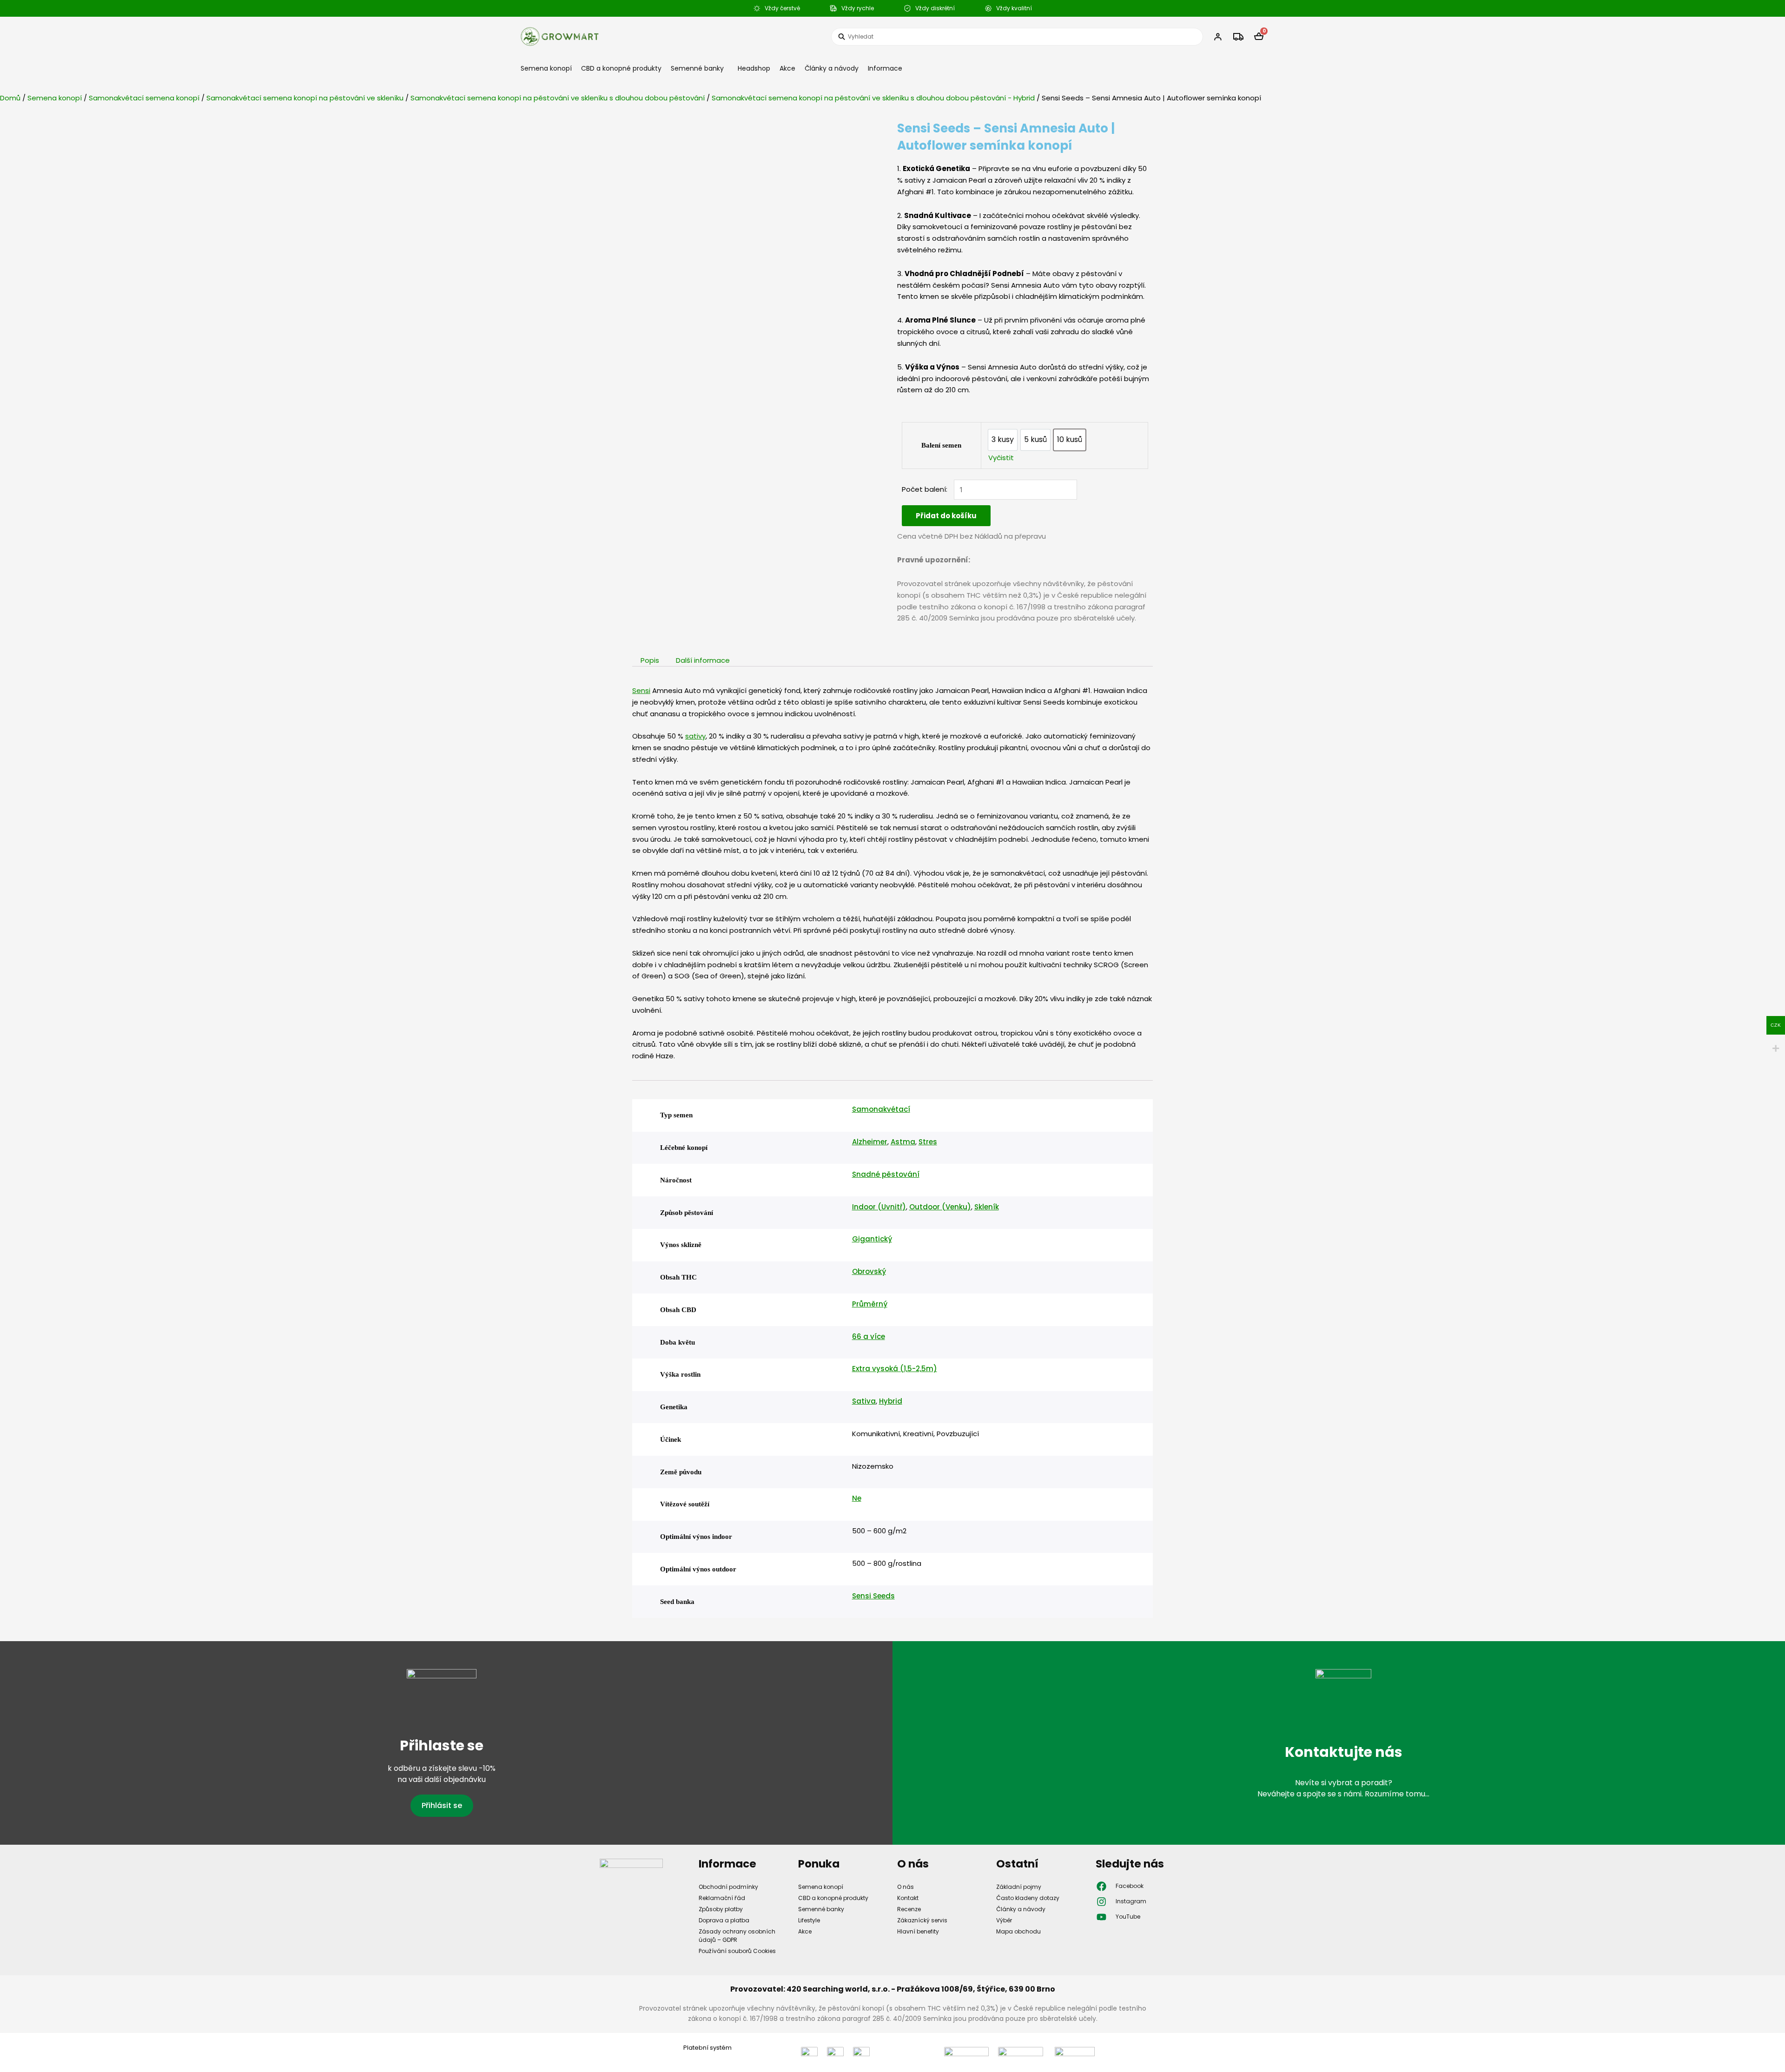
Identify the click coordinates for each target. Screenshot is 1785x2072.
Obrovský (869, 1271)
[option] (1003, 440)
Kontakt (908, 1898)
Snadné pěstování (886, 1174)
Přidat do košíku (946, 516)
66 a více (869, 1336)
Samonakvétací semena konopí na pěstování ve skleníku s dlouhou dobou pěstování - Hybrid (873, 98)
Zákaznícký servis (922, 1920)
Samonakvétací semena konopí (144, 98)
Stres (928, 1142)
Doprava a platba (724, 1920)
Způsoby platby (721, 1909)
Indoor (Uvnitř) (879, 1207)
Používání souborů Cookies (737, 1951)
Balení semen (941, 445)
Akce (787, 68)
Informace (885, 68)
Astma (903, 1142)
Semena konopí (546, 68)
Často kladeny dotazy (1028, 1898)
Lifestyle (809, 1920)
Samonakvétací (881, 1109)
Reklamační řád (722, 1898)
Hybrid (891, 1401)
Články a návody (832, 68)
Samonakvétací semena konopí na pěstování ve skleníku (305, 98)
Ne (857, 1498)
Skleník (987, 1207)
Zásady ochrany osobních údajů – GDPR (737, 1936)
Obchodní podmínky (728, 1887)
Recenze (909, 1909)
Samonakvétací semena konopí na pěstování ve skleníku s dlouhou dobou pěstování (558, 98)
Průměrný (870, 1304)
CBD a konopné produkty (621, 68)
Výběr (1004, 1920)
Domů (10, 98)
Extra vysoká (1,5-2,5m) (895, 1369)
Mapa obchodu (1018, 1931)
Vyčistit (1001, 458)
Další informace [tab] (703, 660)
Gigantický (872, 1239)
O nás (906, 1887)
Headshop (754, 68)
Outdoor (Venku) (940, 1207)
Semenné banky (697, 68)
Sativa (864, 1401)
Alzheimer (870, 1142)
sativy (695, 736)
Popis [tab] (650, 660)
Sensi (641, 690)
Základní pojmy (1019, 1887)
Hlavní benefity (918, 1931)
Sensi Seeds (873, 1596)
